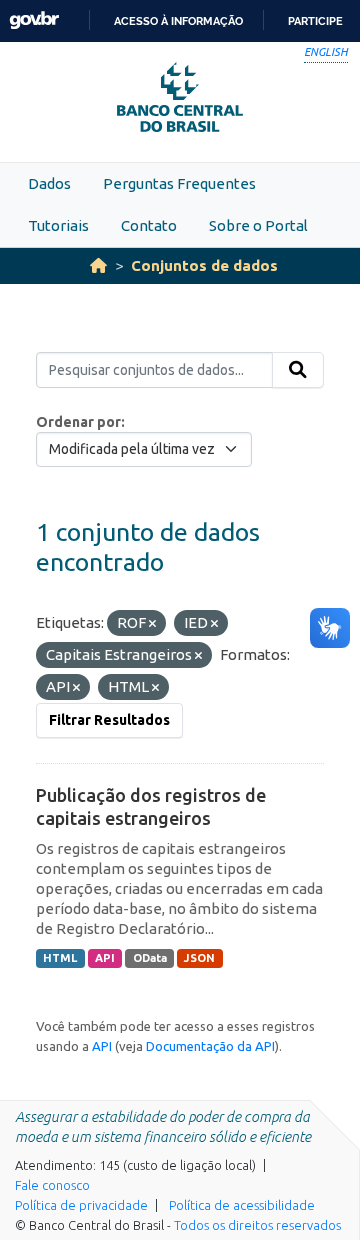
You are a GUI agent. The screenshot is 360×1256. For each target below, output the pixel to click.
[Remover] (152, 624)
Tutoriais (58, 225)
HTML (60, 958)
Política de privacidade (81, 1205)
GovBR (34, 20)
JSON (199, 958)
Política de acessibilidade (242, 1205)
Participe (315, 21)
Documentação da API (210, 1046)
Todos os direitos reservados (257, 1225)
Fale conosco (52, 1185)
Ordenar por (78, 422)
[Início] (98, 265)
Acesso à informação (178, 21)
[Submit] (298, 370)
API (105, 958)
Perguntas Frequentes (179, 183)
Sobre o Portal (258, 225)
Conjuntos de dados (204, 265)
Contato (149, 225)
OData (150, 958)
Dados (49, 183)
